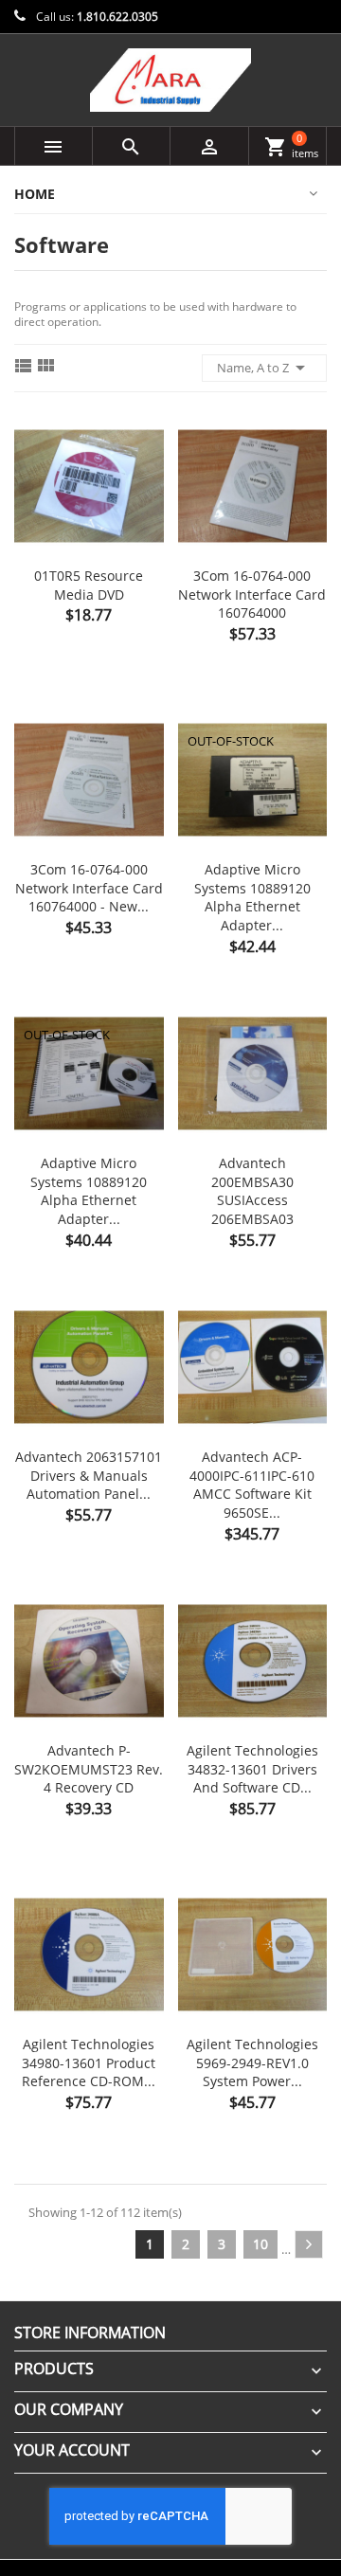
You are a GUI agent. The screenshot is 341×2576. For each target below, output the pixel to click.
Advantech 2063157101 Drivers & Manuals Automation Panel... (89, 1476)
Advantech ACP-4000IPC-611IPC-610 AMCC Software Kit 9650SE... (252, 1485)
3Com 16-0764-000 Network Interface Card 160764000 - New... (89, 888)
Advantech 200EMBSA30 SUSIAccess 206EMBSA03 (252, 1191)
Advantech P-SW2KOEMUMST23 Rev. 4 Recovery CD (89, 1769)
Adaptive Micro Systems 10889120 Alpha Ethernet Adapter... (252, 897)
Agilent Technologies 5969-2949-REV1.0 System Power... (252, 2063)
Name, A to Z (264, 368)
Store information (90, 2333)
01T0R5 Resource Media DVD (89, 585)
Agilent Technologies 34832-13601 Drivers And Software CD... (252, 1769)
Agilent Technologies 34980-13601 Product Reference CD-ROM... (89, 2063)
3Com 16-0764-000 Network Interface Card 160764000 (252, 594)
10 (260, 2244)
